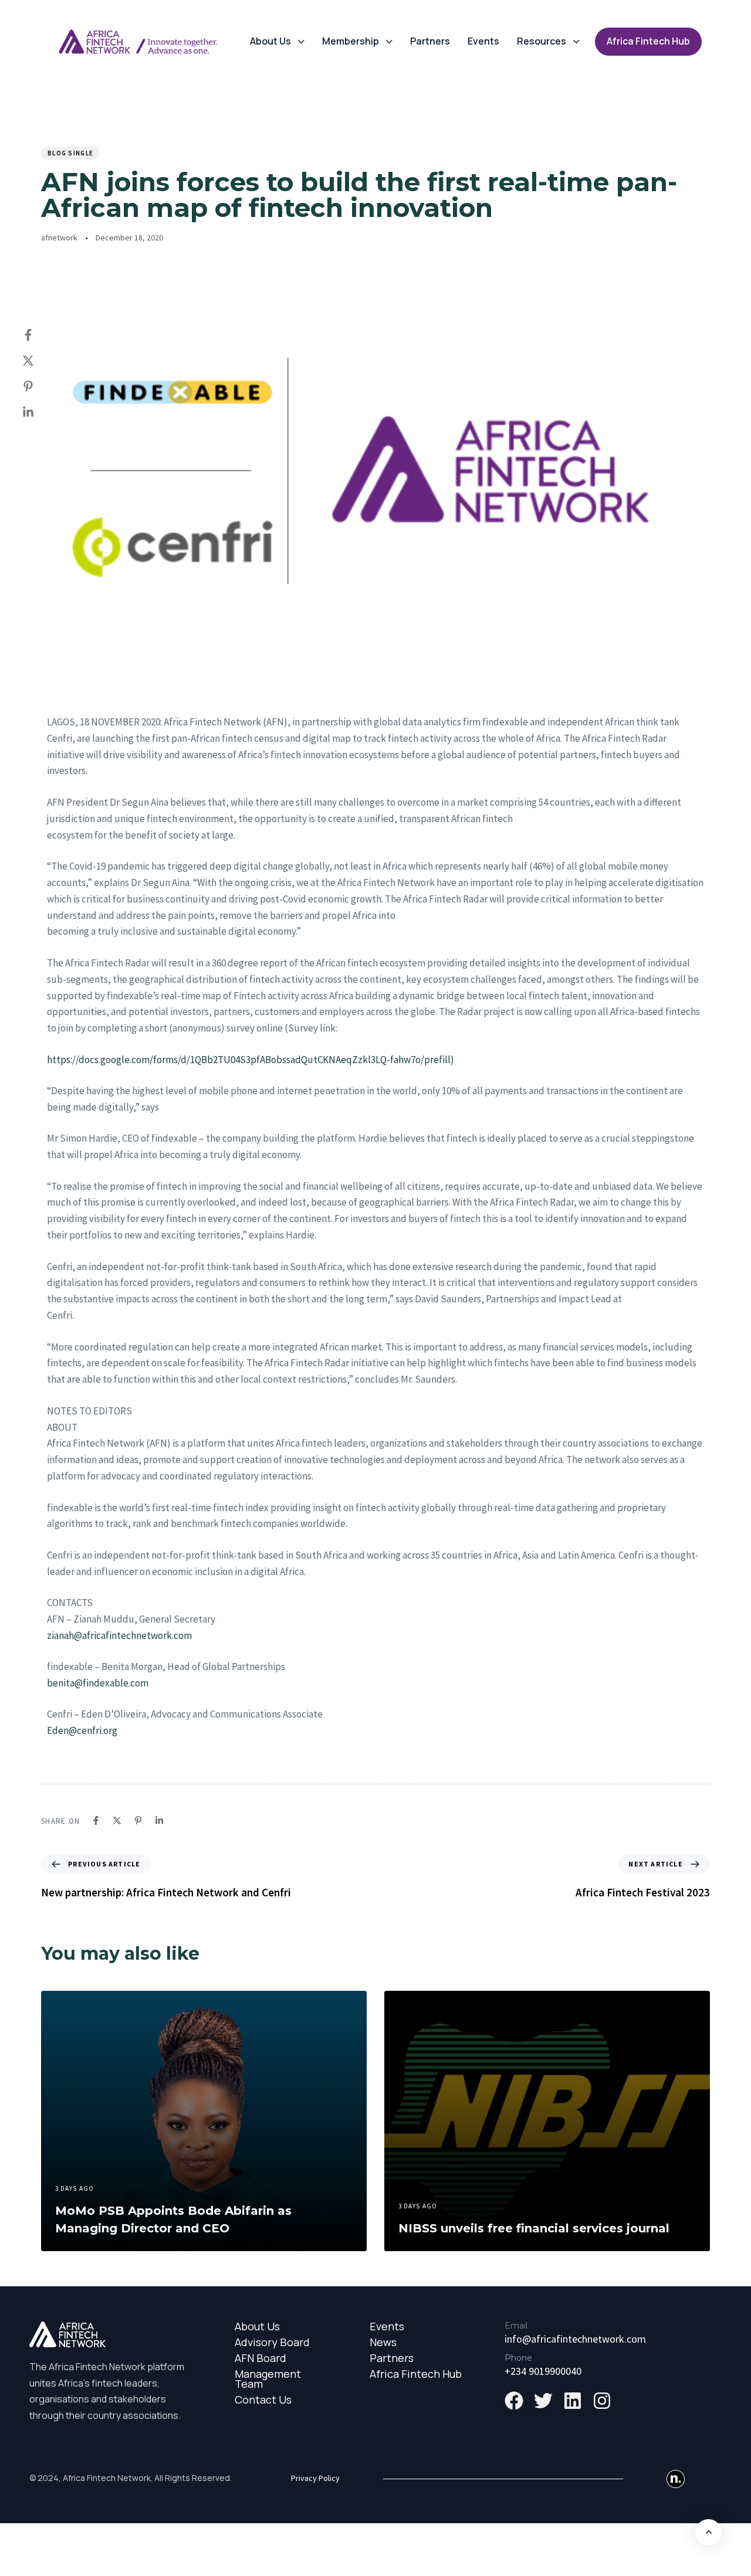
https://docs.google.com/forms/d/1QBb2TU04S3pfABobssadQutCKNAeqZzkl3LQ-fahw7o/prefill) (251, 1060)
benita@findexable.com (98, 1683)
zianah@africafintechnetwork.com (119, 1635)
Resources (542, 41)
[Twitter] (40, 361)
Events (483, 41)
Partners (430, 41)
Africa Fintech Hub (416, 2374)
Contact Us (263, 2400)
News (383, 2342)
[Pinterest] (40, 386)
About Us (270, 41)
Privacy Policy (315, 2478)
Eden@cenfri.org (82, 1730)
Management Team (268, 2379)
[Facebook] (40, 335)
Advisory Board (272, 2342)
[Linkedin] (40, 412)
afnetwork (59, 237)
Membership (351, 41)
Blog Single (70, 153)
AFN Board (261, 2358)
